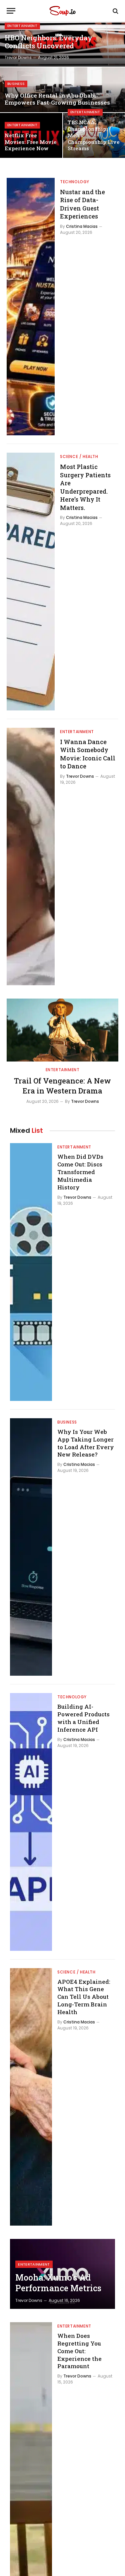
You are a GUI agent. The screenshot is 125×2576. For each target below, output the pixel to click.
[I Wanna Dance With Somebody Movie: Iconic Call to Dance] (31, 857)
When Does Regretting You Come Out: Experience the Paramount (79, 2351)
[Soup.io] (62, 11)
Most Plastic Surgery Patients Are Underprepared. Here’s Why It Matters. (85, 487)
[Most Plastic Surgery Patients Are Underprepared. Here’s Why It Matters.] (31, 581)
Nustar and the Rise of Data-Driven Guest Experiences (82, 204)
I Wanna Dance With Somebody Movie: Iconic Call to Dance (88, 754)
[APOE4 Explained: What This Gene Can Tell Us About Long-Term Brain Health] (31, 2097)
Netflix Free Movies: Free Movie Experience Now (31, 142)
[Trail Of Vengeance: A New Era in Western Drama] (62, 1030)
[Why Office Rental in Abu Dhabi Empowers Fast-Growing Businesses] (62, 90)
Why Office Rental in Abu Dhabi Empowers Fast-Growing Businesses (57, 99)
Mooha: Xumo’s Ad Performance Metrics (58, 2283)
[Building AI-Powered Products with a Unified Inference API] (31, 1822)
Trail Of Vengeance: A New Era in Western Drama (62, 1086)
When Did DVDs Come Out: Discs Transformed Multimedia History (80, 1172)
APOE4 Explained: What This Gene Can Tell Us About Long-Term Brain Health (84, 1997)
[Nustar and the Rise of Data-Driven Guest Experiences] (31, 307)
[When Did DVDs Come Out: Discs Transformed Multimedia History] (31, 1272)
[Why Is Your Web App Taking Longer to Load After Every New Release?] (31, 1547)
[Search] (115, 11)
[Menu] (11, 11)
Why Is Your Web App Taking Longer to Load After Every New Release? (86, 1443)
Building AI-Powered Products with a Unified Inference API (83, 1718)
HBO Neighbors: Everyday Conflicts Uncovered (48, 42)
